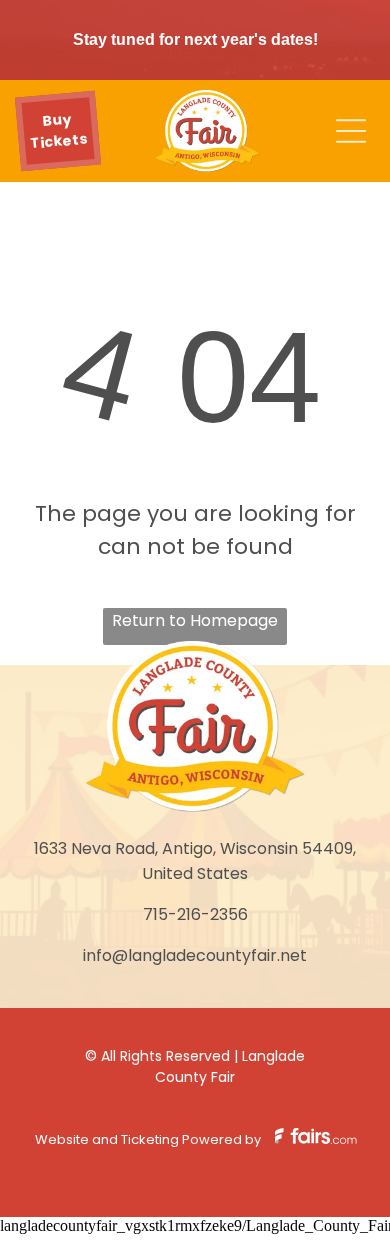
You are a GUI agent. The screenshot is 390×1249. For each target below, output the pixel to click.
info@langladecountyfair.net (195, 955)
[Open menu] (351, 131)
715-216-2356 (195, 914)
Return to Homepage (195, 620)
